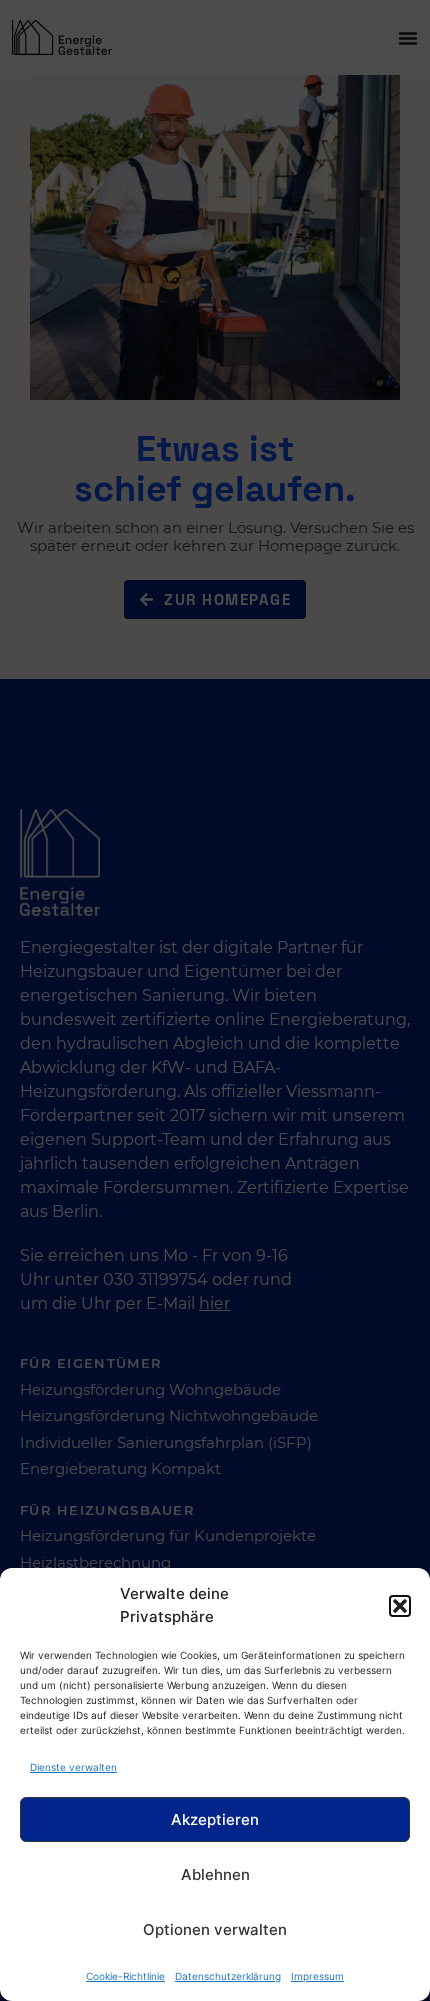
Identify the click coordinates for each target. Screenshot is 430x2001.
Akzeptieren (215, 1819)
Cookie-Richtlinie (125, 1976)
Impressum (317, 1976)
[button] (400, 1606)
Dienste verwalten (73, 1767)
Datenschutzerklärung (228, 1976)
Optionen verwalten (215, 1929)
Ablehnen (215, 1874)
